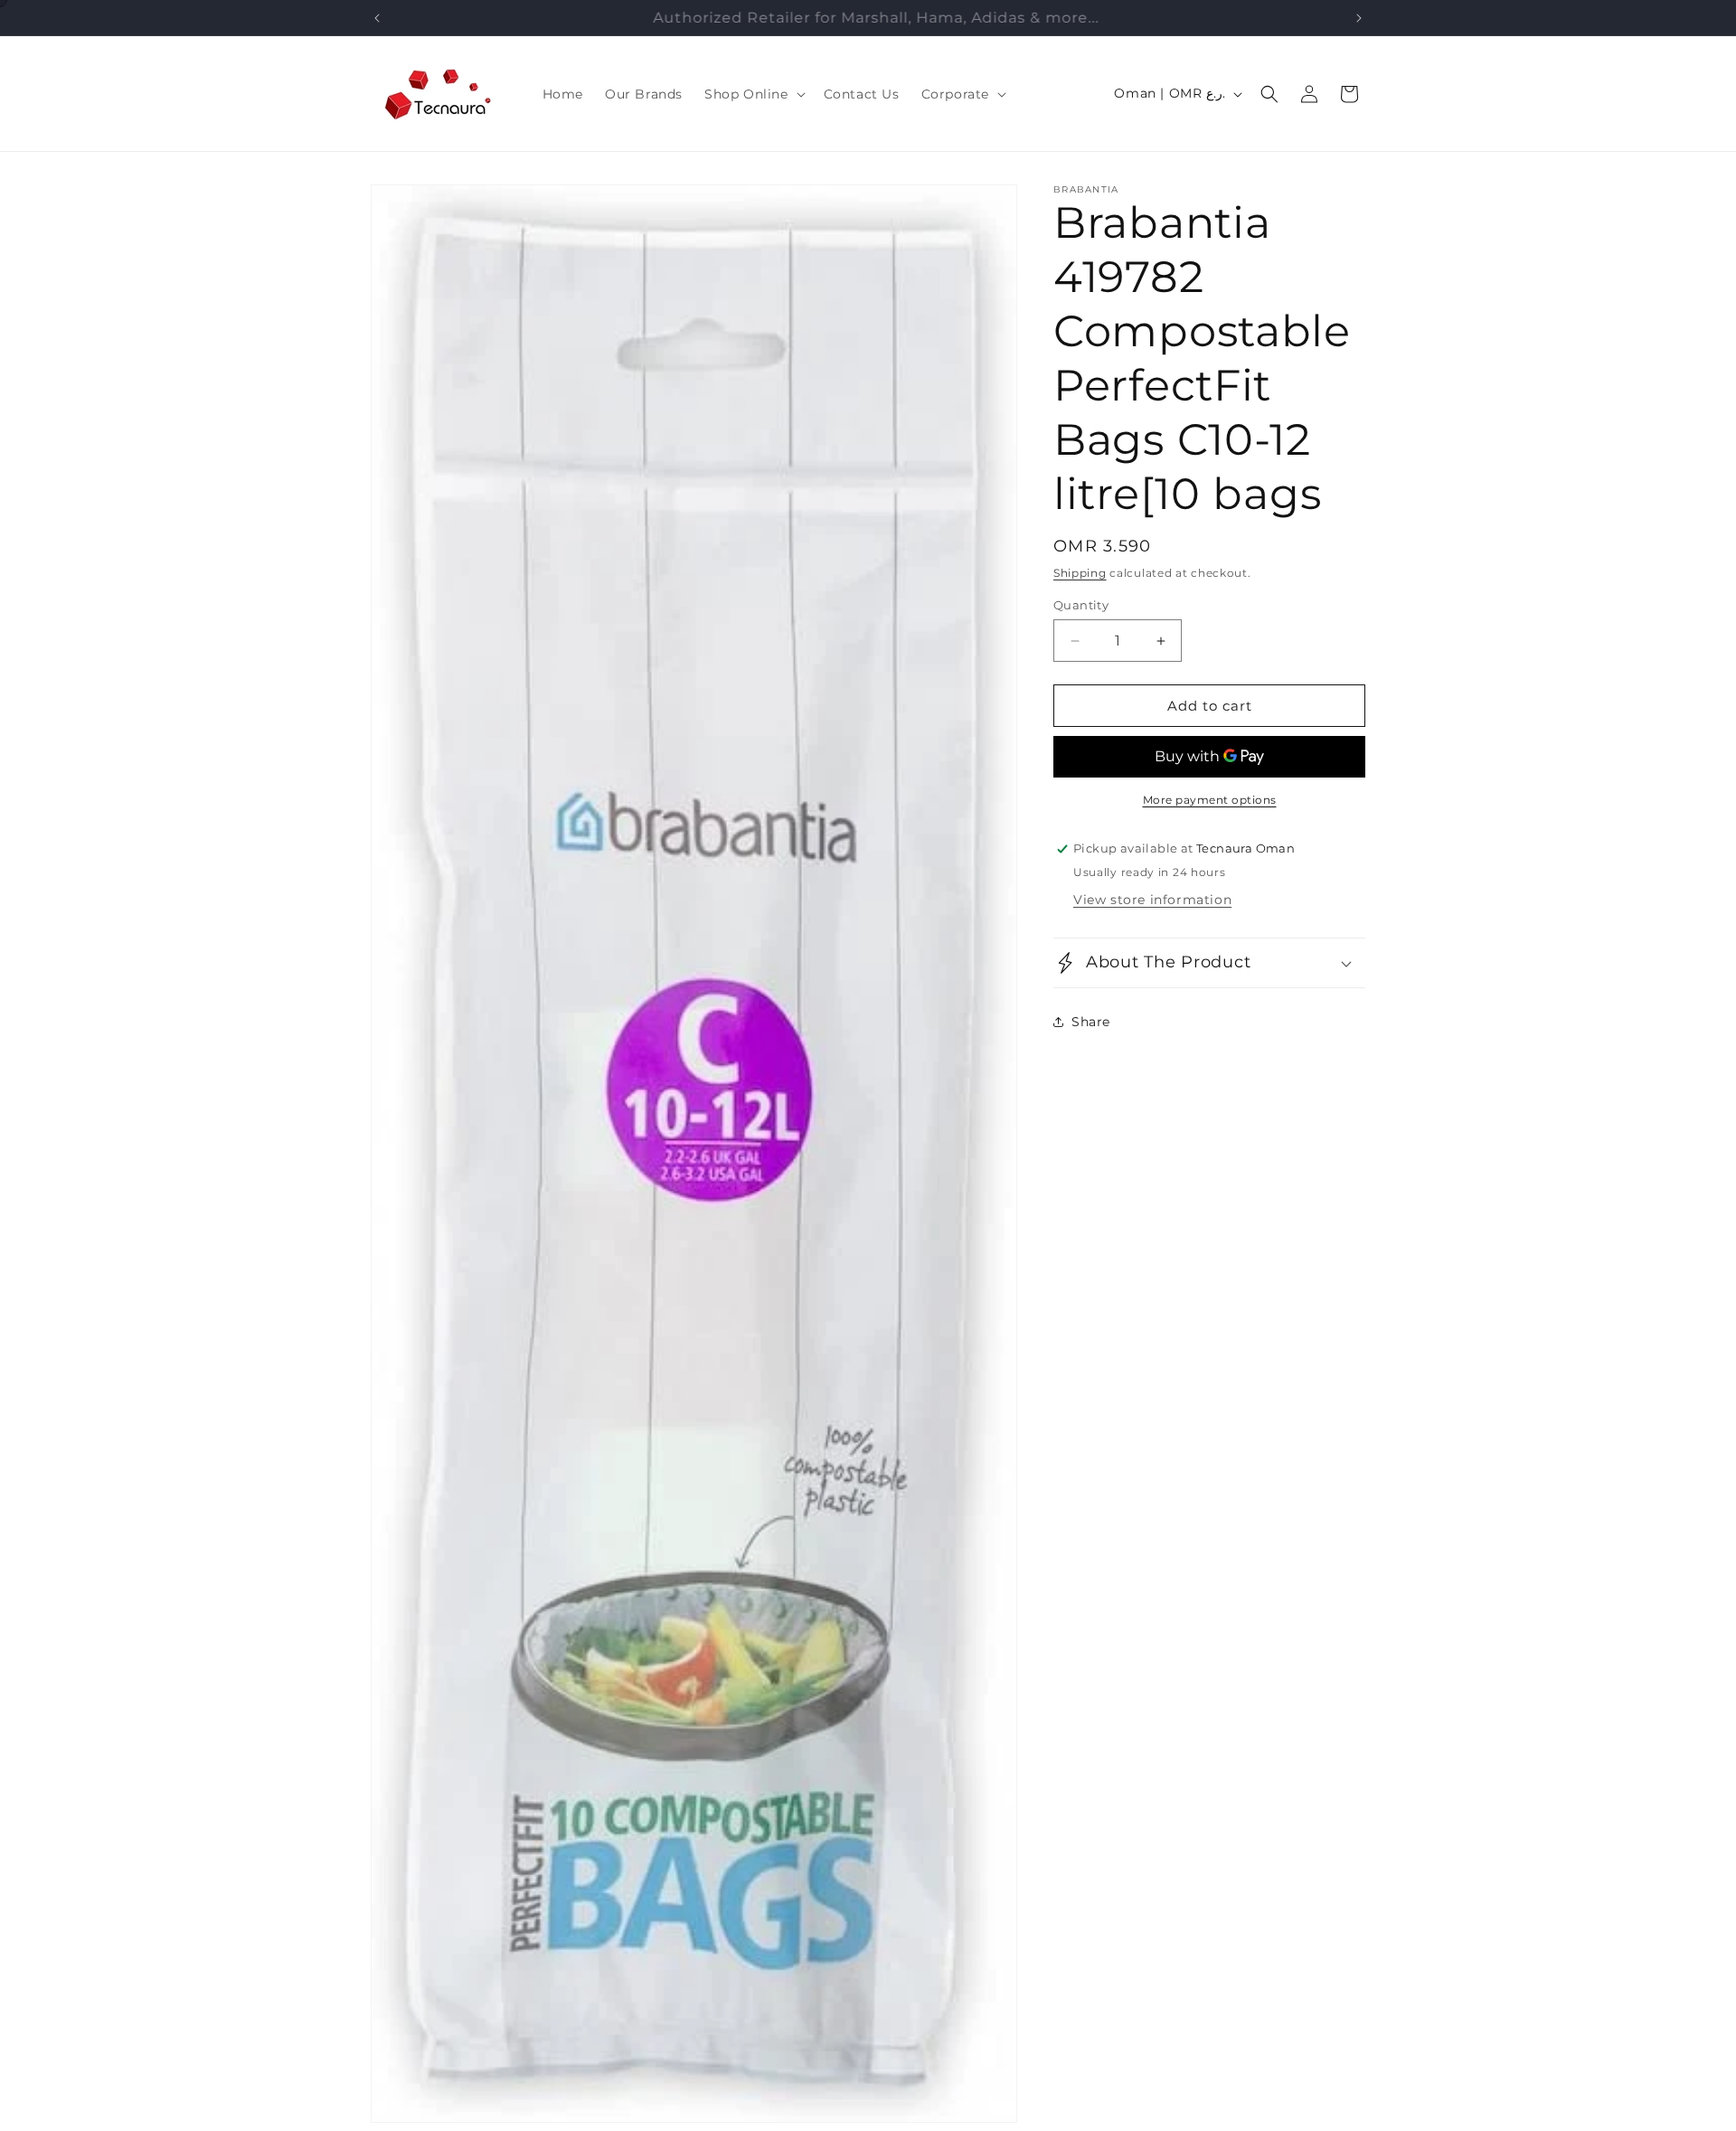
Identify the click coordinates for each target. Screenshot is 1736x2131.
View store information (1152, 900)
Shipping (1080, 573)
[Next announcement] (1359, 18)
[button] (753, 94)
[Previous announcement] (377, 18)
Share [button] (1091, 1022)
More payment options (1210, 800)
